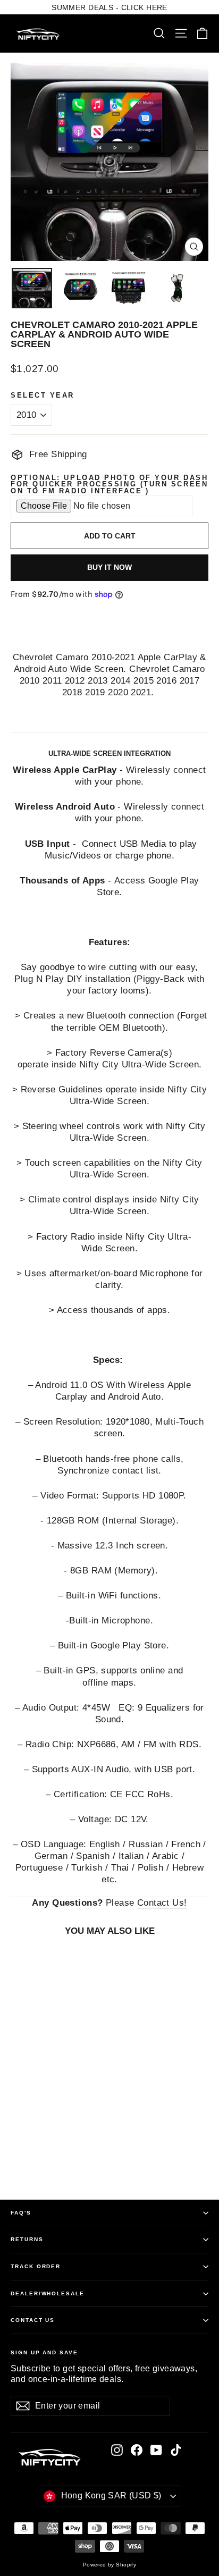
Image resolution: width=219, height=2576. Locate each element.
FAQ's (21, 2213)
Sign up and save (44, 2352)
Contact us (33, 2320)
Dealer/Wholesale (48, 2293)
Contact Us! (162, 1903)
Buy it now (109, 567)
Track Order (36, 2266)
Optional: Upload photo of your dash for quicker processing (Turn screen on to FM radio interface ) (109, 485)
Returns (27, 2239)
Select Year (43, 396)
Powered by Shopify (110, 2565)
